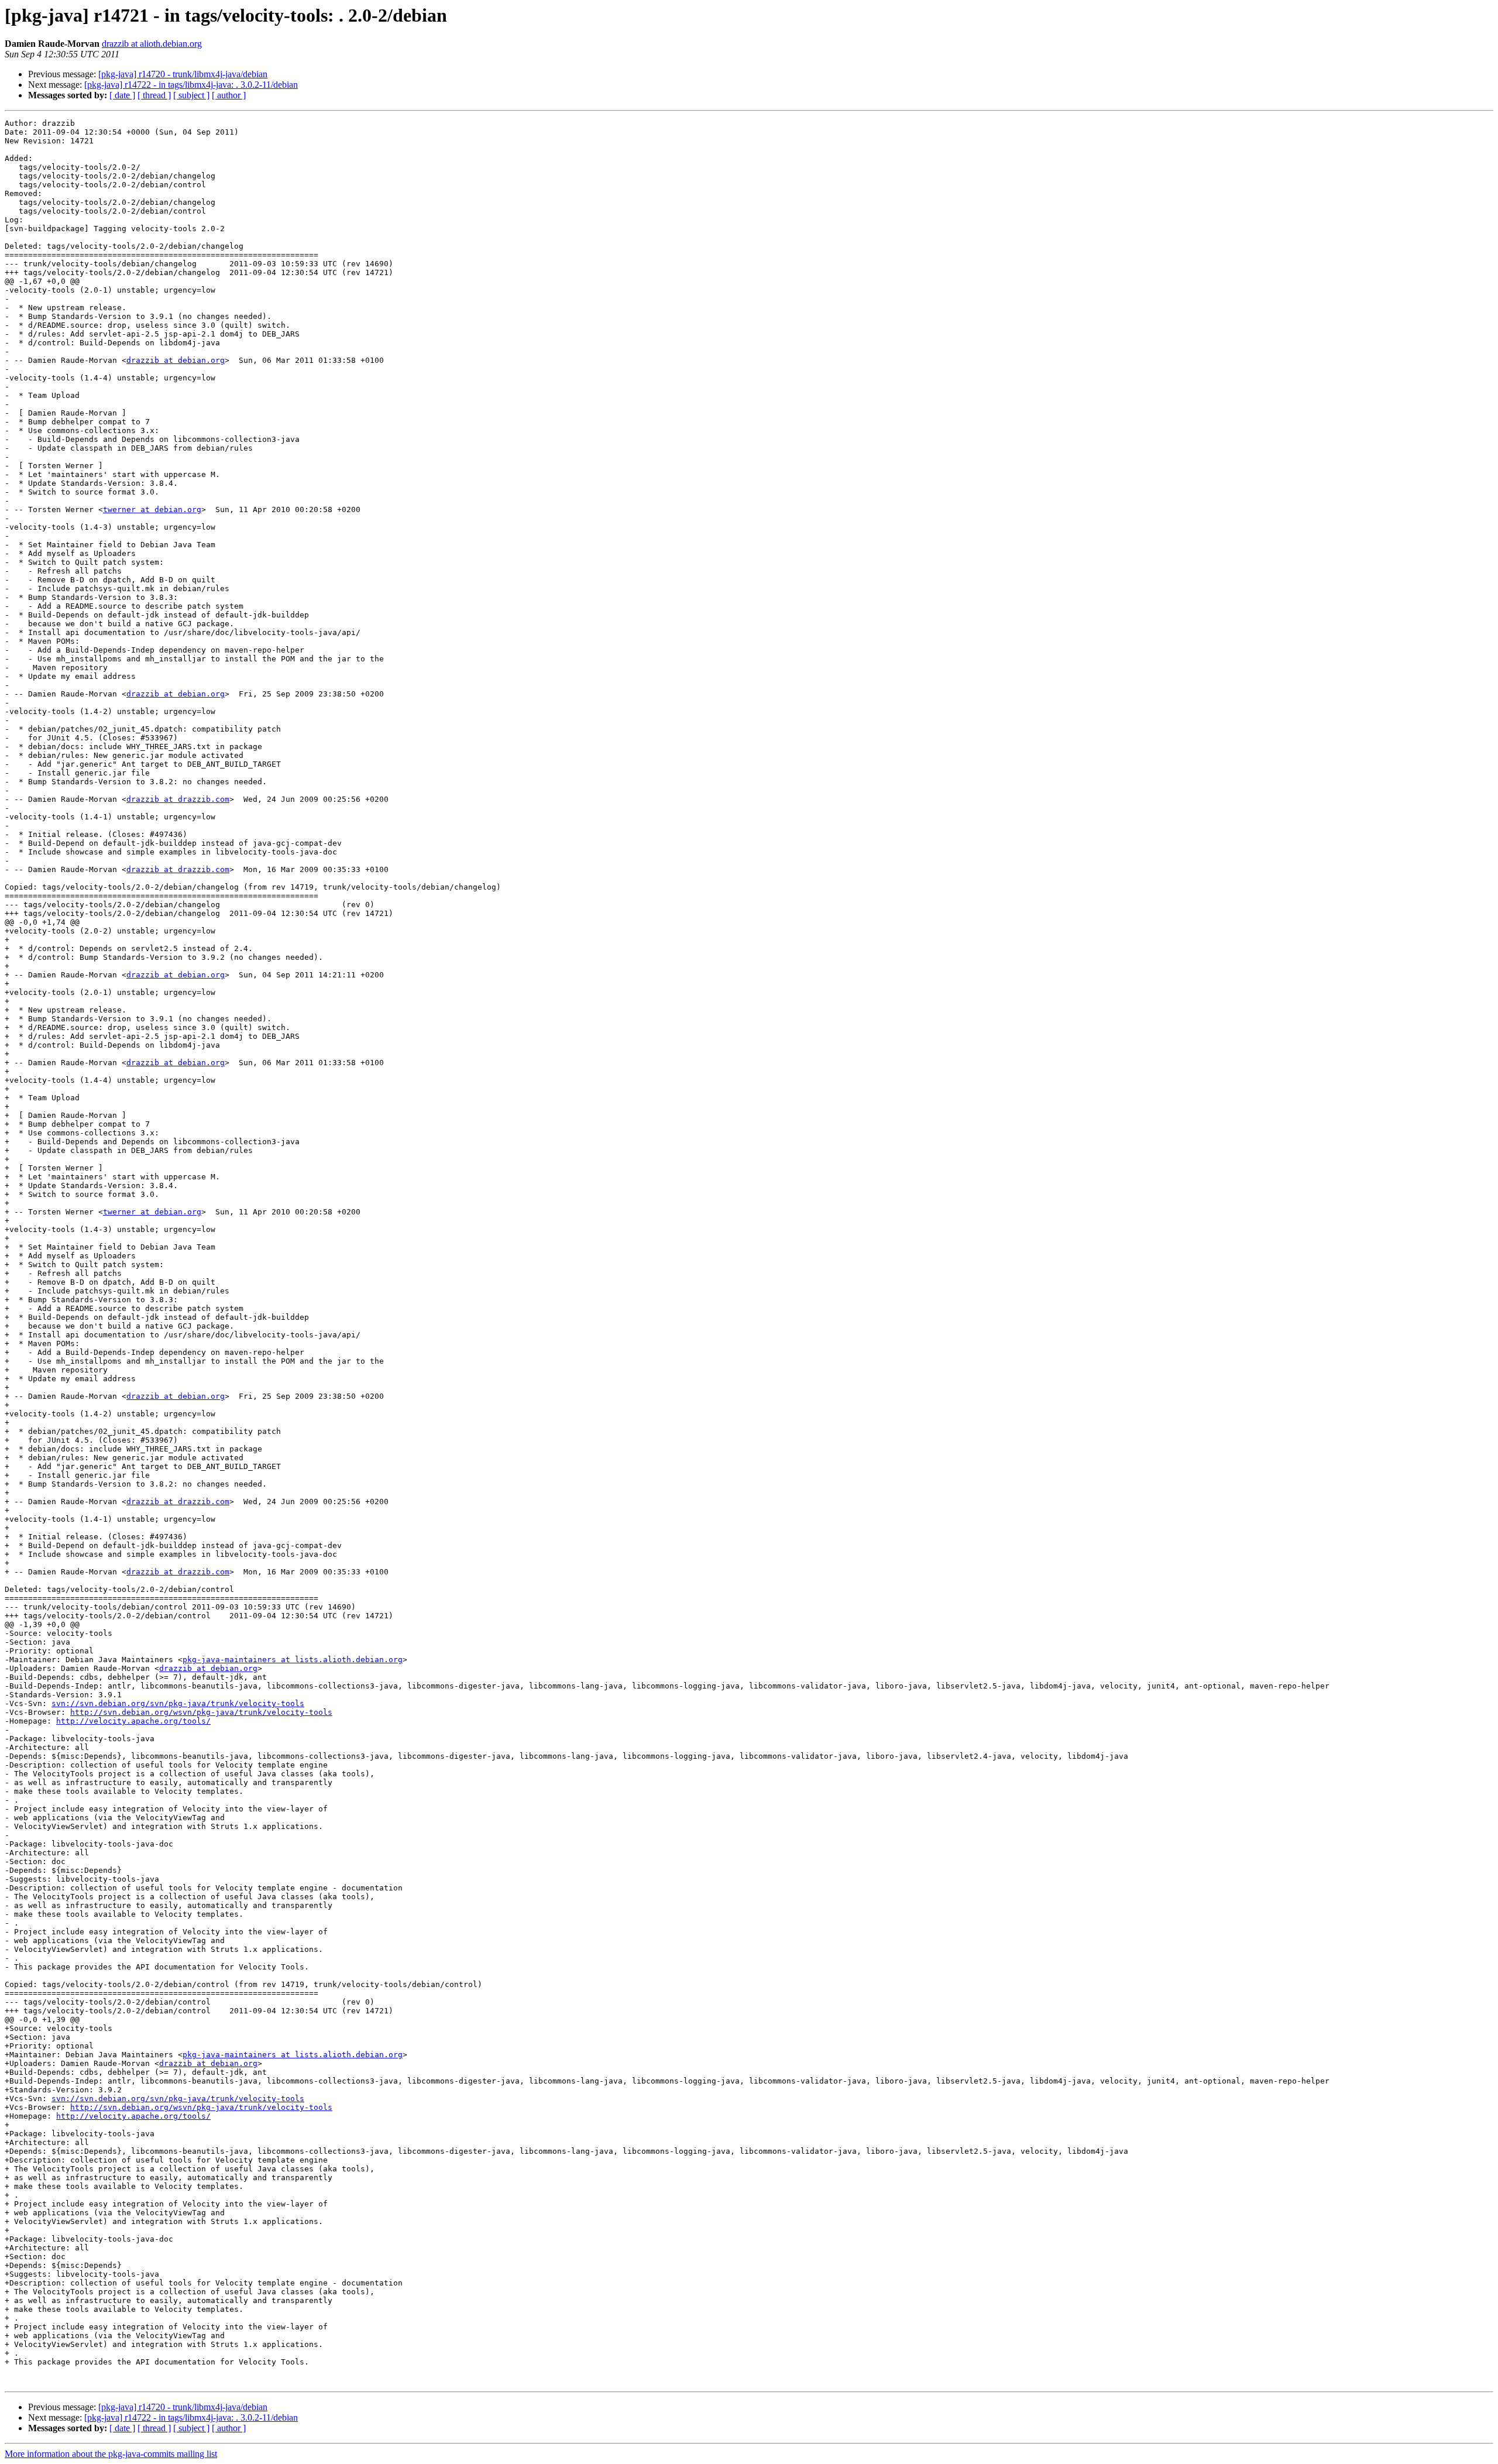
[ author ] (229, 95)
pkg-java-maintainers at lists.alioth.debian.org (293, 1660)
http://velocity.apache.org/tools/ (133, 1721)
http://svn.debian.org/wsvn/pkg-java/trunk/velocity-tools (201, 1712)
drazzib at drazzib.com (178, 799)
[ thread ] (154, 95)
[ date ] (122, 95)
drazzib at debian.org (176, 360)
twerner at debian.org (152, 509)
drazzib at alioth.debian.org (152, 44)
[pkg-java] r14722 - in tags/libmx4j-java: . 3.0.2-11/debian (191, 85)
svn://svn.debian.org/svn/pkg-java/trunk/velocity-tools (178, 1703)
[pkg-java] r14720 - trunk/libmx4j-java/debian (183, 74)
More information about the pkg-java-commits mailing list (111, 2454)
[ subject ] (191, 95)
